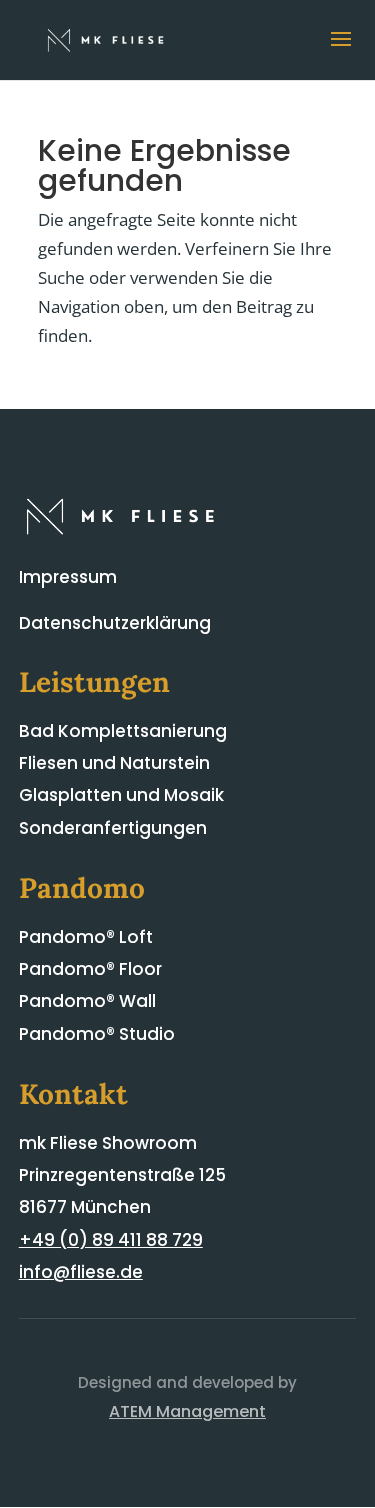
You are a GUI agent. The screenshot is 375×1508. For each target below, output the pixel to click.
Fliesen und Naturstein (114, 763)
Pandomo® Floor (90, 969)
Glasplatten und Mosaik (121, 795)
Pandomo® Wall (87, 1001)
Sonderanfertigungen (113, 828)
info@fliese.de (81, 1272)
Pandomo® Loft (86, 937)
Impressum (68, 577)
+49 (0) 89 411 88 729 (111, 1240)
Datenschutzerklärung (115, 623)
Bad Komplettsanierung (123, 731)
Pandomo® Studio (97, 1034)
